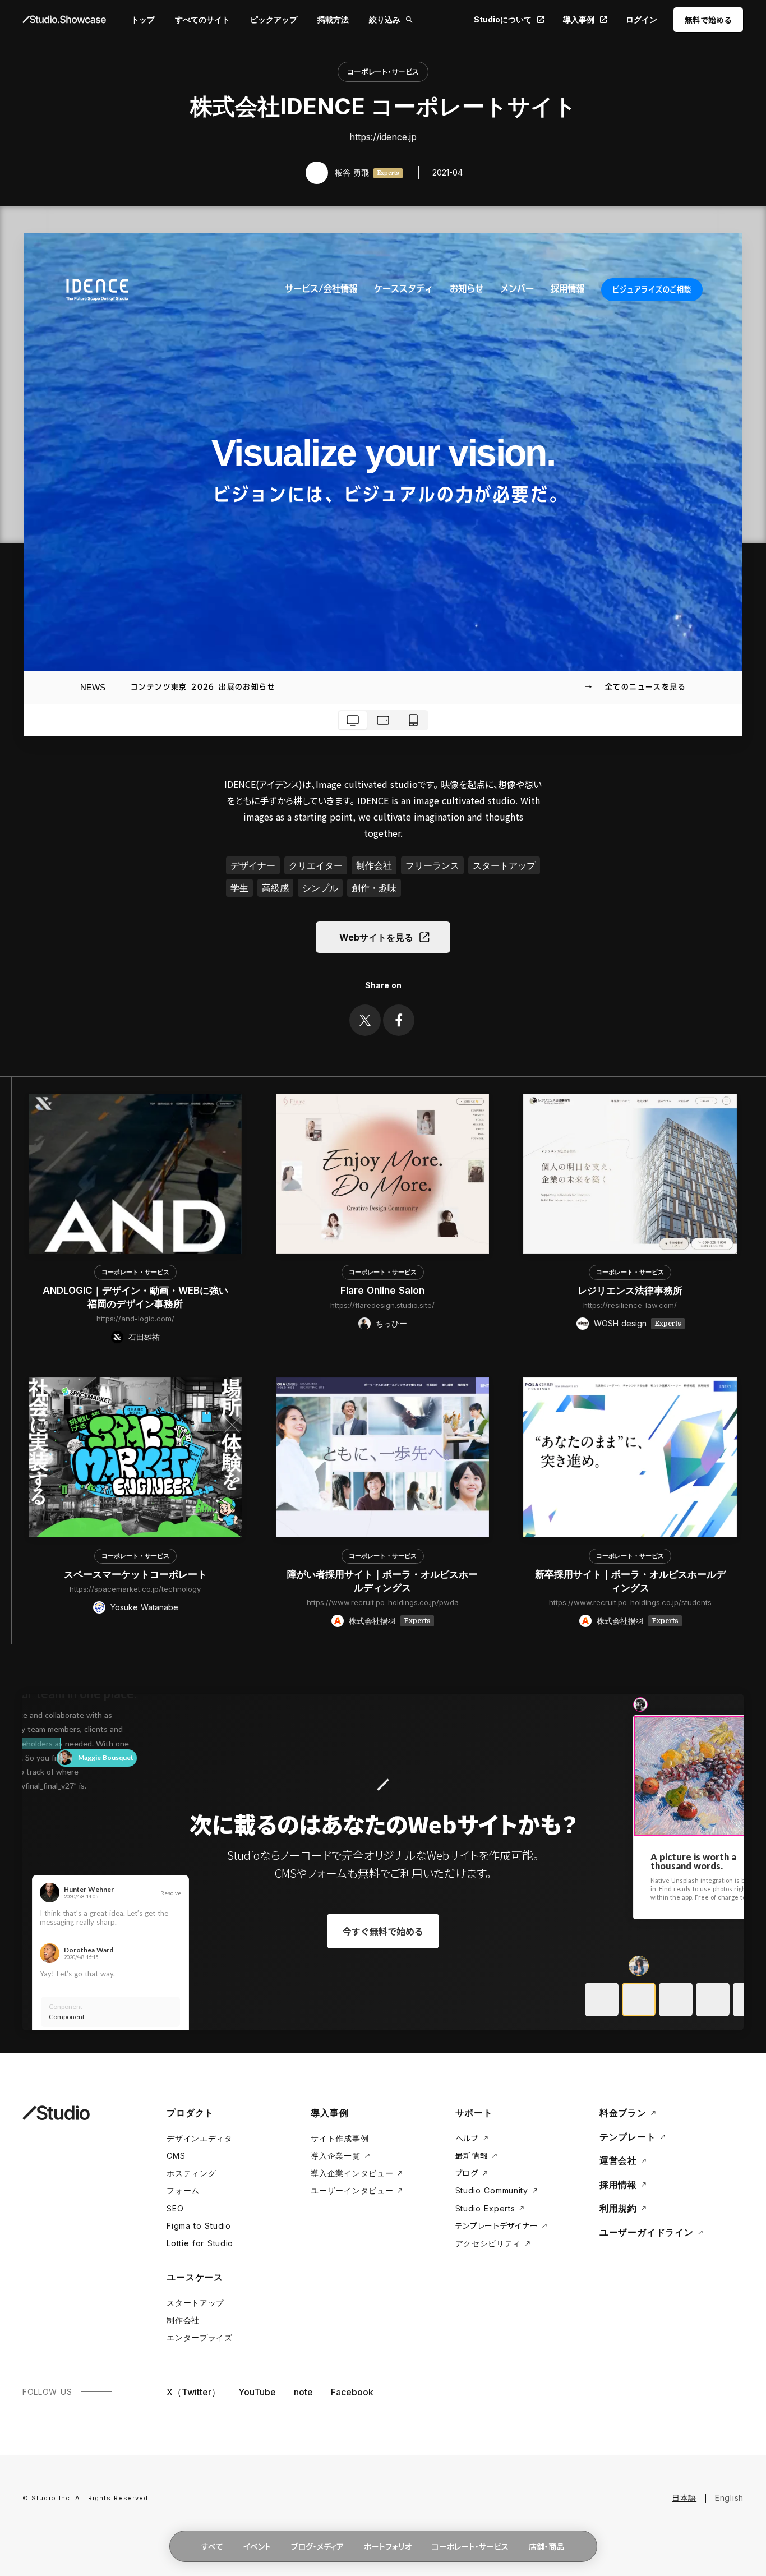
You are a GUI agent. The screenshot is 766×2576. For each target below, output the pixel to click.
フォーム (183, 2190)
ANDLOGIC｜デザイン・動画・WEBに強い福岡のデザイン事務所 (135, 1297)
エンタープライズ (200, 2337)
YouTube (257, 2392)
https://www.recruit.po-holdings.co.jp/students (630, 1602)
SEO (175, 2208)
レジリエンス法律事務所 (630, 1291)
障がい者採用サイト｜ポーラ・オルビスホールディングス (382, 1581)
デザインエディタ (200, 2138)
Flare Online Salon (382, 1291)
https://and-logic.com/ (135, 1319)
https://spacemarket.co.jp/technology (135, 1589)
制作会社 (183, 2320)
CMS (176, 2156)
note (303, 2392)
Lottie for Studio (200, 2243)
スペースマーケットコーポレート (135, 1574)
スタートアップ (195, 2303)
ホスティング (191, 2173)
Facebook (352, 2392)
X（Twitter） (193, 2392)
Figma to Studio (199, 2226)
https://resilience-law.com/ (630, 1305)
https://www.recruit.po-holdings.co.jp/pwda (383, 1602)
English (729, 2498)
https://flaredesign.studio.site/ (382, 1305)
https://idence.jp (383, 137)
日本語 (684, 2498)
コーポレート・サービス (383, 72)
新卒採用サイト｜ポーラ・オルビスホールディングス (630, 1581)
